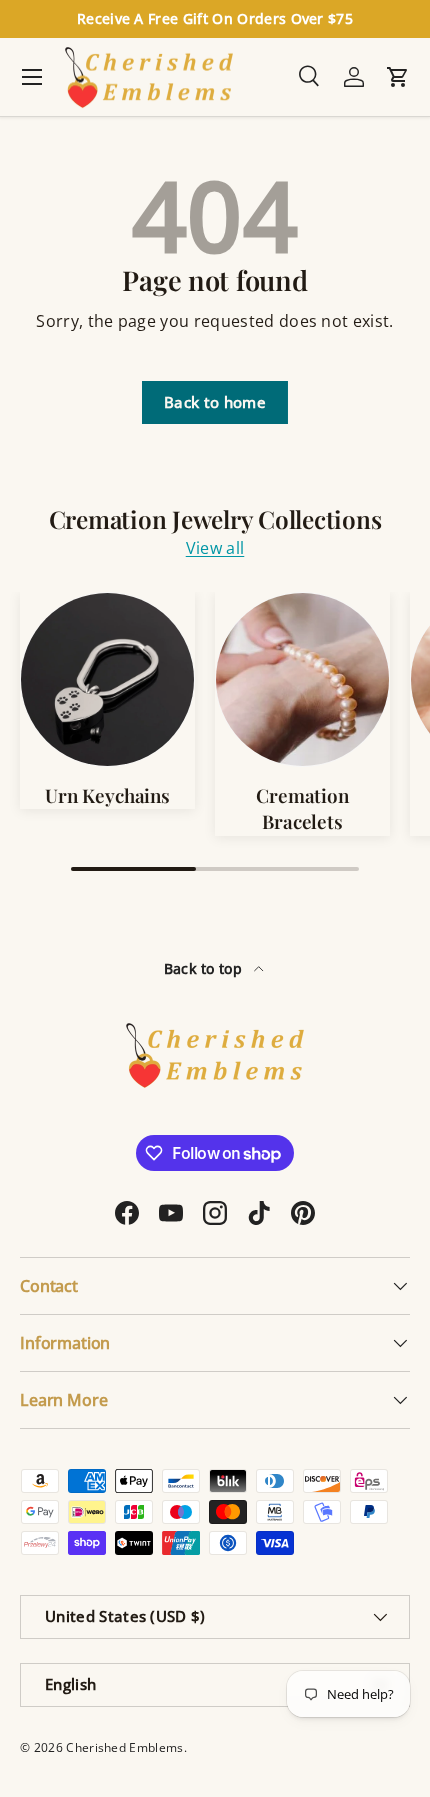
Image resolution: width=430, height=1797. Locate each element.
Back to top (205, 968)
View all (215, 548)
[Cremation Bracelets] (302, 679)
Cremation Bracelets (302, 808)
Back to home (215, 402)
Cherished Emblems (124, 1747)
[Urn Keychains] (107, 679)
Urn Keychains (107, 795)
